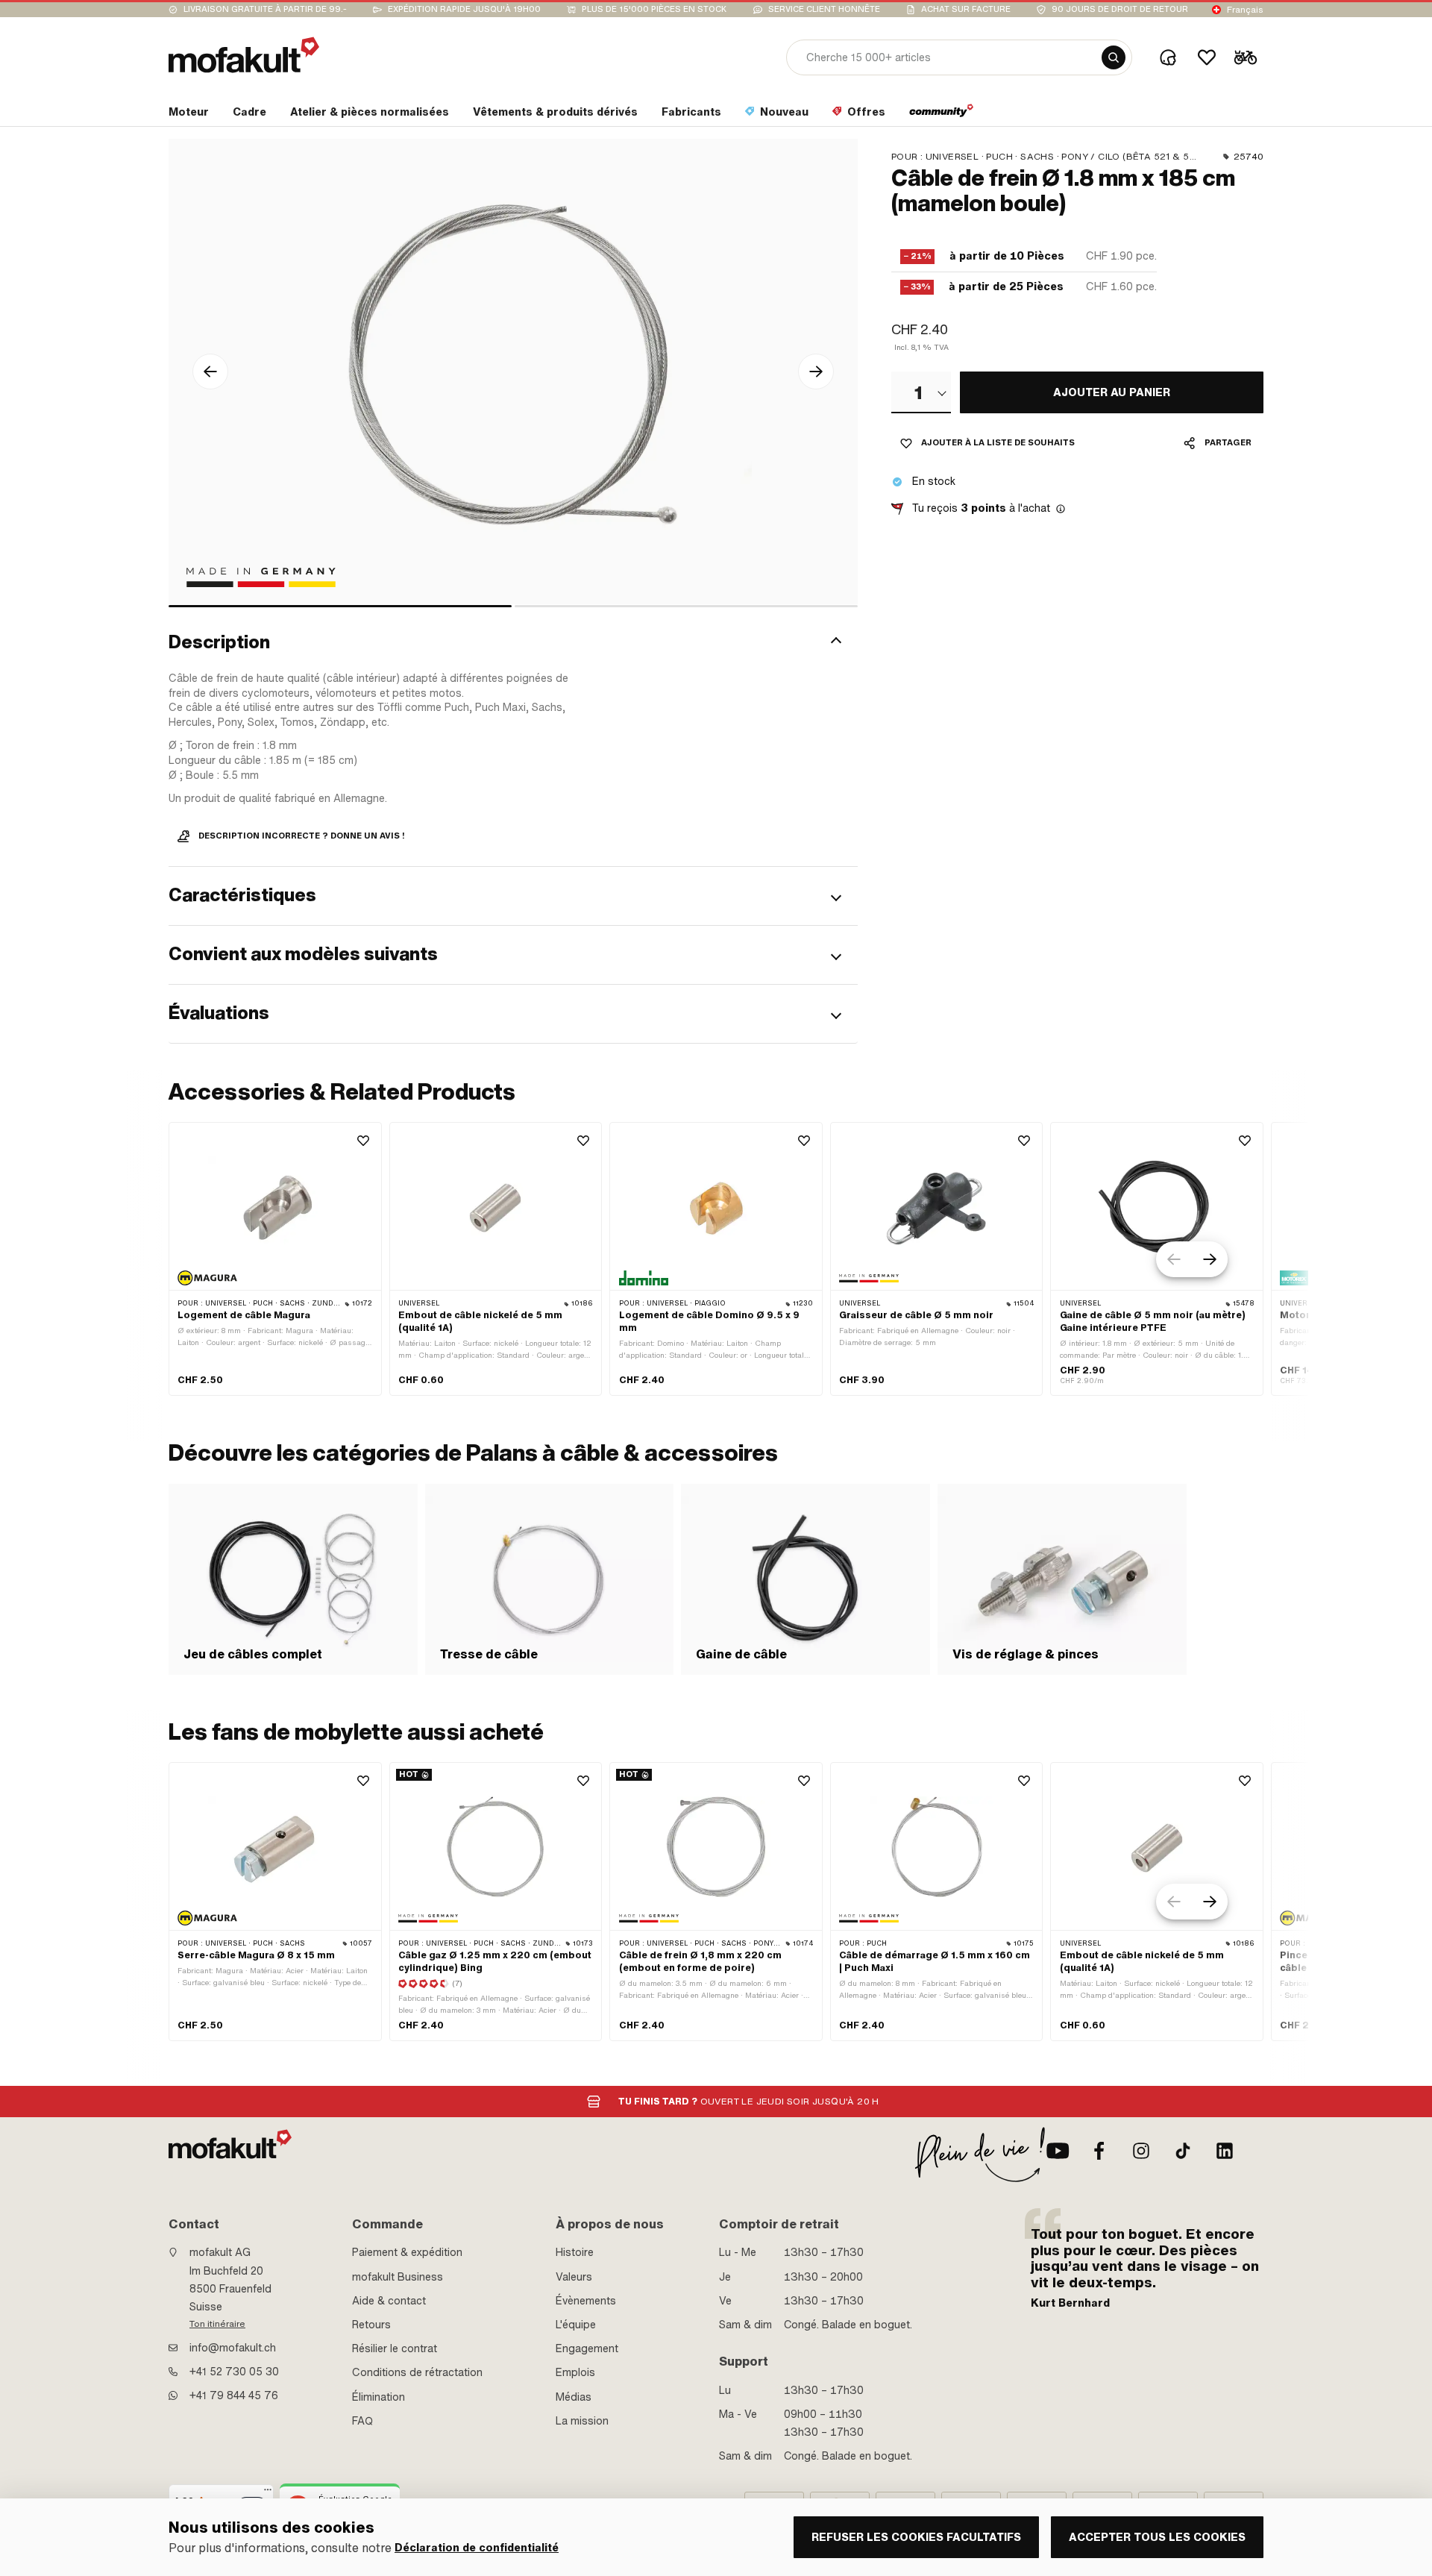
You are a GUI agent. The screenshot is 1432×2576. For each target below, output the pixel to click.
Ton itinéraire (217, 2324)
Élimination (379, 2397)
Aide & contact (389, 2301)
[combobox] (921, 392)
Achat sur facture (966, 9)
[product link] (275, 1259)
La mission (582, 2421)
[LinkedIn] (1225, 2151)
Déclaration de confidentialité (477, 2548)
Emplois (575, 2372)
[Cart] (1246, 57)
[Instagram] (1141, 2151)
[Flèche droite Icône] (816, 372)
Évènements (586, 2301)
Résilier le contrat (395, 2348)
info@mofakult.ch (233, 2348)
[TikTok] (1183, 2151)
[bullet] (340, 606)
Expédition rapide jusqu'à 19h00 (464, 9)
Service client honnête (824, 9)
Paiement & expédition (407, 2252)
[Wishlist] (1207, 57)
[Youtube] (1058, 2151)
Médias (574, 2397)
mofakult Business (398, 2277)
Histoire (575, 2252)
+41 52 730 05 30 (234, 2372)
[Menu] (268, 2493)
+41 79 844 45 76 (234, 2395)
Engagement (587, 2348)
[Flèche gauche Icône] (210, 372)
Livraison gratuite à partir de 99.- (265, 9)
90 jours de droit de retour (1120, 9)
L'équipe (576, 2325)
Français (1245, 10)
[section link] (942, 115)
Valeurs (574, 2277)
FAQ (362, 2421)
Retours (371, 2325)
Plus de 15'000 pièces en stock (654, 9)
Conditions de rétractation (417, 2372)
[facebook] (1099, 2151)
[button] (513, 642)
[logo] (244, 55)
